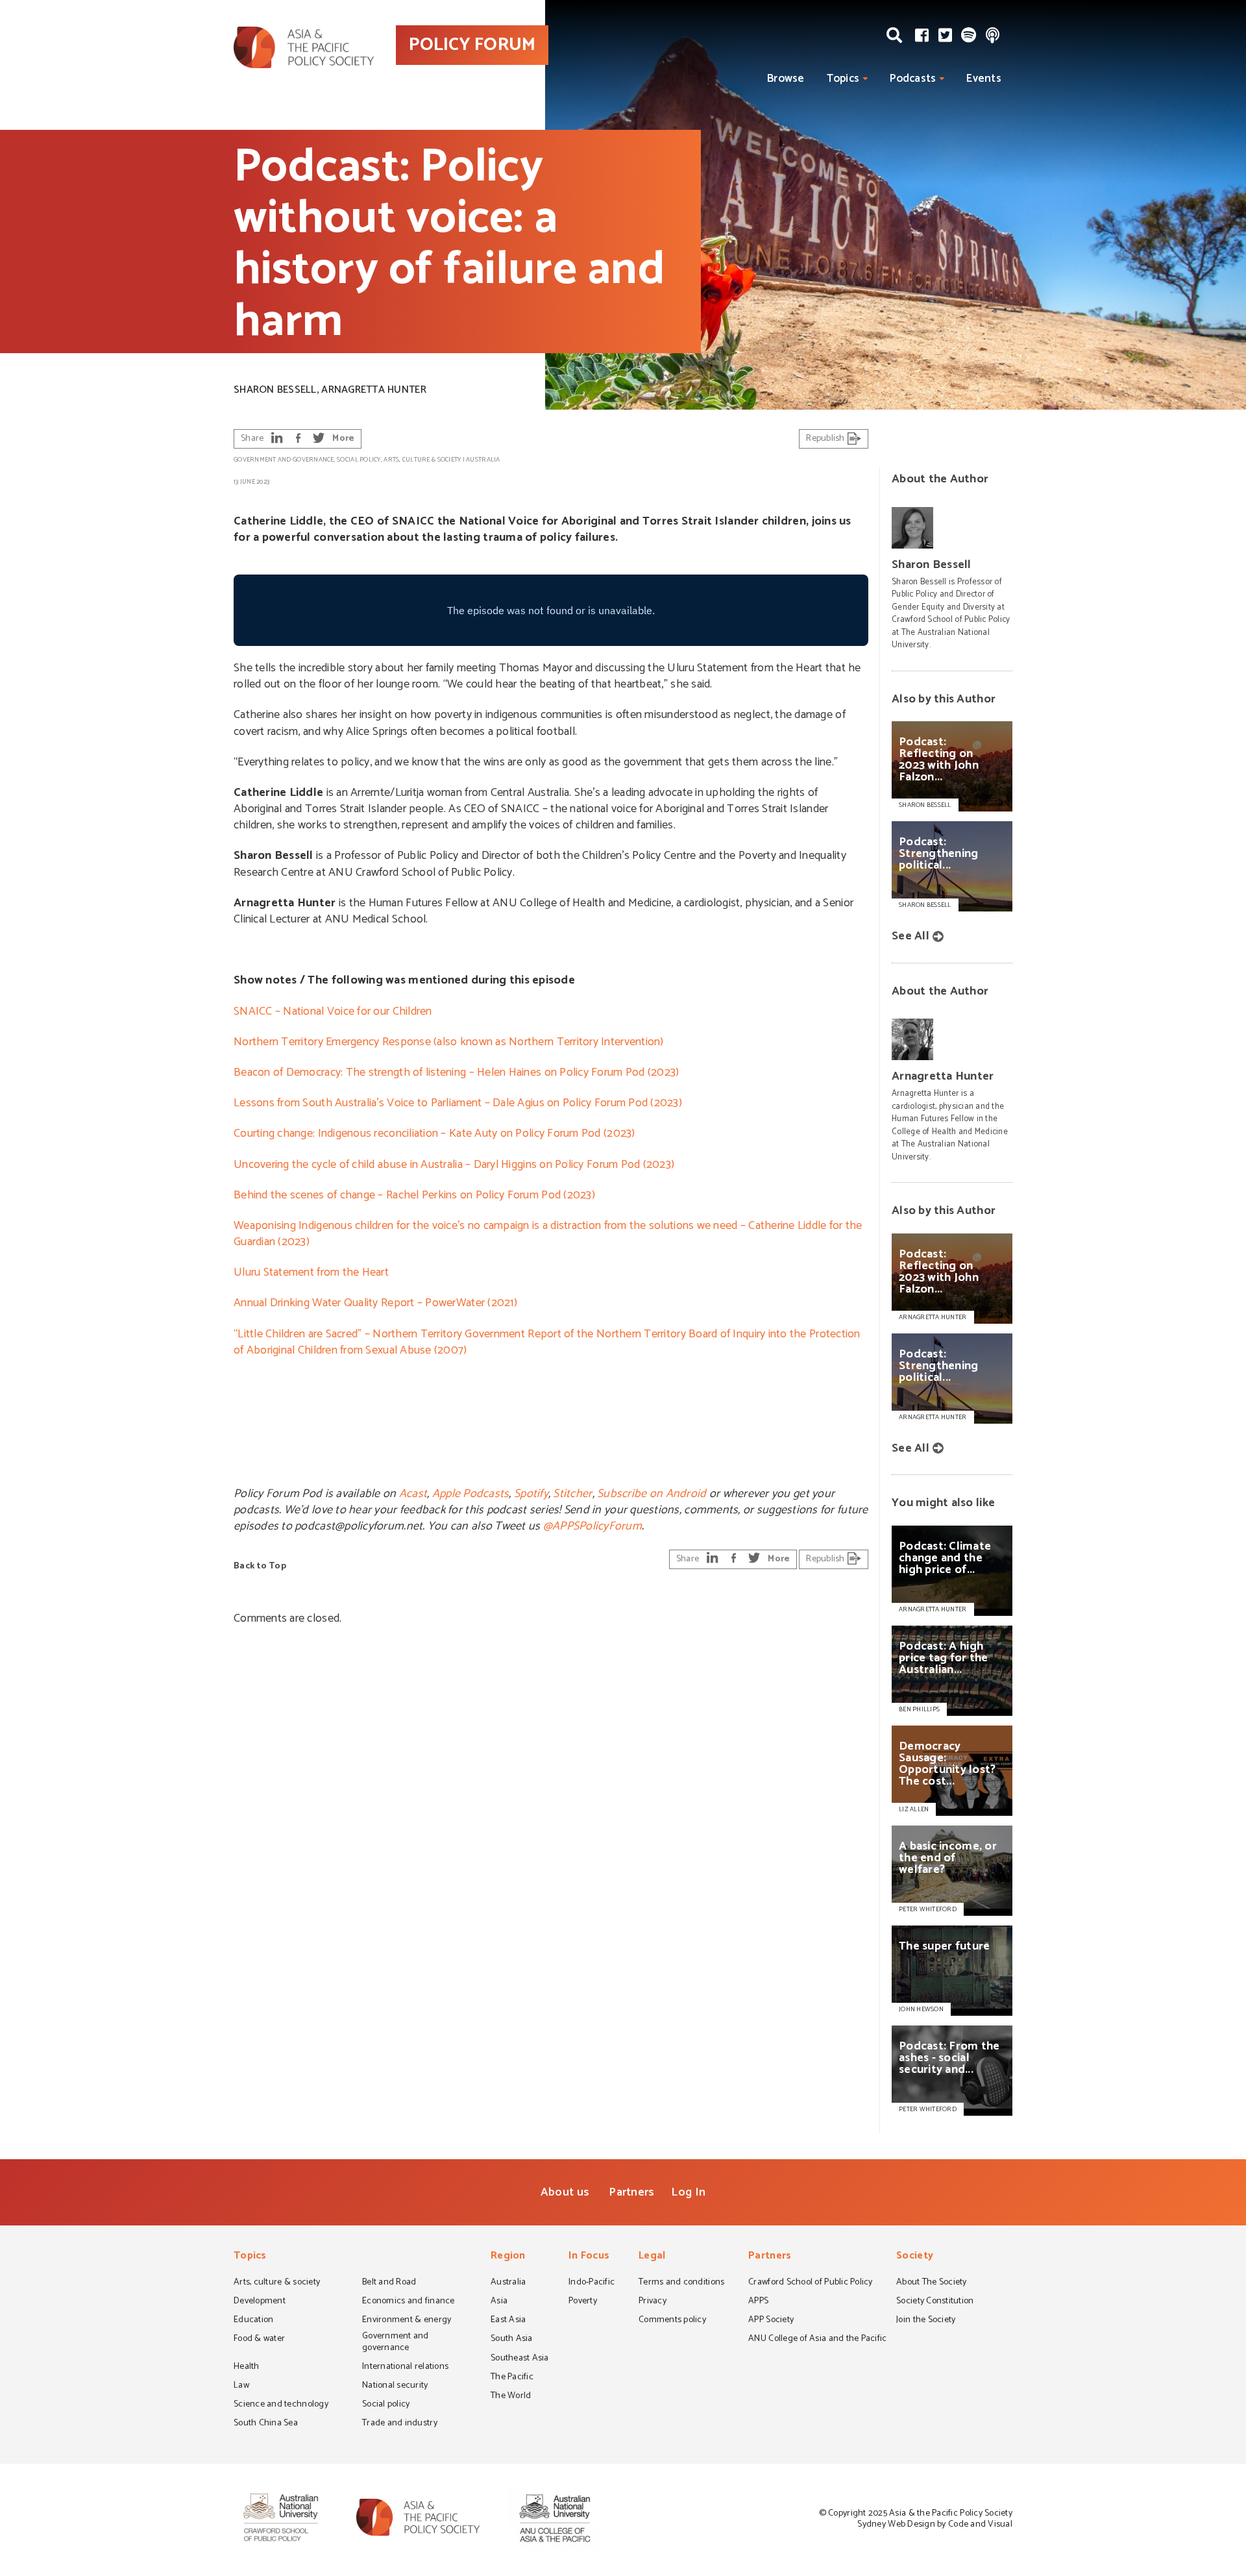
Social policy (359, 460)
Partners (631, 2192)
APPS (758, 2302)
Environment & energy (407, 2321)
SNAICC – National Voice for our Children (333, 1011)
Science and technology (281, 2405)
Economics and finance (409, 2302)
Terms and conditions (681, 2283)
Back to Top (260, 1566)
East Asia (508, 2321)
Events (984, 79)
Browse (786, 79)
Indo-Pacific (592, 2283)
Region (508, 2257)
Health (247, 2368)
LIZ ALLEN (914, 1809)
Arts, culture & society (422, 460)
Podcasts (913, 79)
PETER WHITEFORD (928, 1909)
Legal (652, 2257)
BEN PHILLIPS (919, 1709)
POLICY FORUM (472, 45)
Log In (688, 2192)
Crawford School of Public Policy (811, 2283)
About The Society (932, 2283)
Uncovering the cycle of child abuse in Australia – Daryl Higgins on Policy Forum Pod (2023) (454, 1165)
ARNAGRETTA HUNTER (933, 1609)
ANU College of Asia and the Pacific (817, 2340)
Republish (826, 439)
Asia (499, 2302)
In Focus (589, 2257)
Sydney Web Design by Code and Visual (935, 2524)
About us (565, 2192)
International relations (405, 2368)
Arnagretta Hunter (374, 390)
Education (253, 2321)
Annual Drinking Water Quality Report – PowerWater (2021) (375, 1303)
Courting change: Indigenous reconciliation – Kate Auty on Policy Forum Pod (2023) (434, 1133)
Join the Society (926, 2321)
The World (511, 2397)
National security (395, 2386)
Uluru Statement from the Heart (311, 1272)
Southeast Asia (520, 2359)
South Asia (512, 2340)
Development (260, 2302)
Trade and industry (400, 2424)
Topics (843, 79)
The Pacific (512, 2378)
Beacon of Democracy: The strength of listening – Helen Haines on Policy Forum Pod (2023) (456, 1072)
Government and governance (284, 460)
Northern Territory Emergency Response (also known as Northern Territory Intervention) (449, 1042)
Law (241, 2386)
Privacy (653, 2302)
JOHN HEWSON (921, 2009)
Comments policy (672, 2321)
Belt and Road (389, 2283)
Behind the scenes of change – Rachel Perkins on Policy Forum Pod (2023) (414, 1195)
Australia (483, 460)
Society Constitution (935, 2302)
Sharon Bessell (275, 390)
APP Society (771, 2321)
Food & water (259, 2340)
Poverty (583, 2302)
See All (910, 936)
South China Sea (266, 2424)
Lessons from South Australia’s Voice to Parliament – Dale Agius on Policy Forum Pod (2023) (458, 1103)
